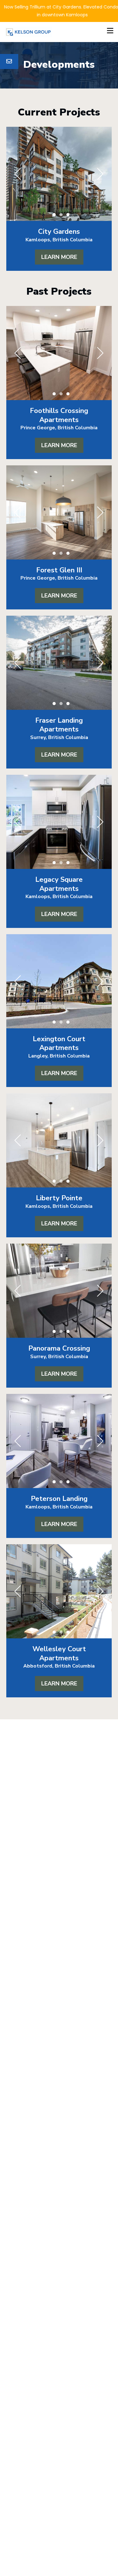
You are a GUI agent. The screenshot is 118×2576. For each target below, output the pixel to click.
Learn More (59, 257)
